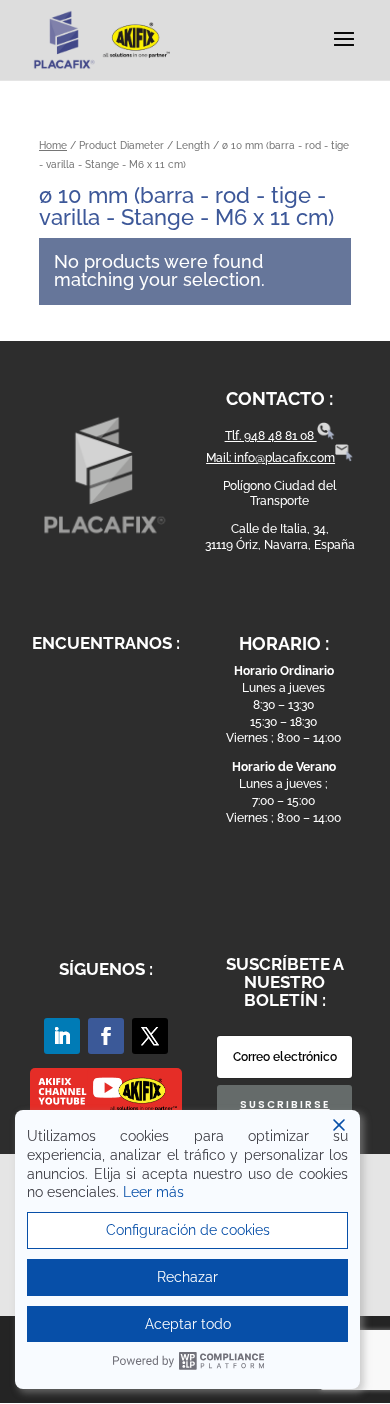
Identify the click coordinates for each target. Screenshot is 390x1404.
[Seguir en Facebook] (106, 1036)
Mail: (220, 458)
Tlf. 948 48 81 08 (271, 436)
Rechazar (187, 1277)
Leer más (153, 1192)
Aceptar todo (188, 1324)
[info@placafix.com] (344, 458)
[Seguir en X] (150, 1036)
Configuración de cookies (188, 1230)
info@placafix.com (284, 458)
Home (53, 145)
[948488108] (326, 436)
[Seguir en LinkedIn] (62, 1036)
